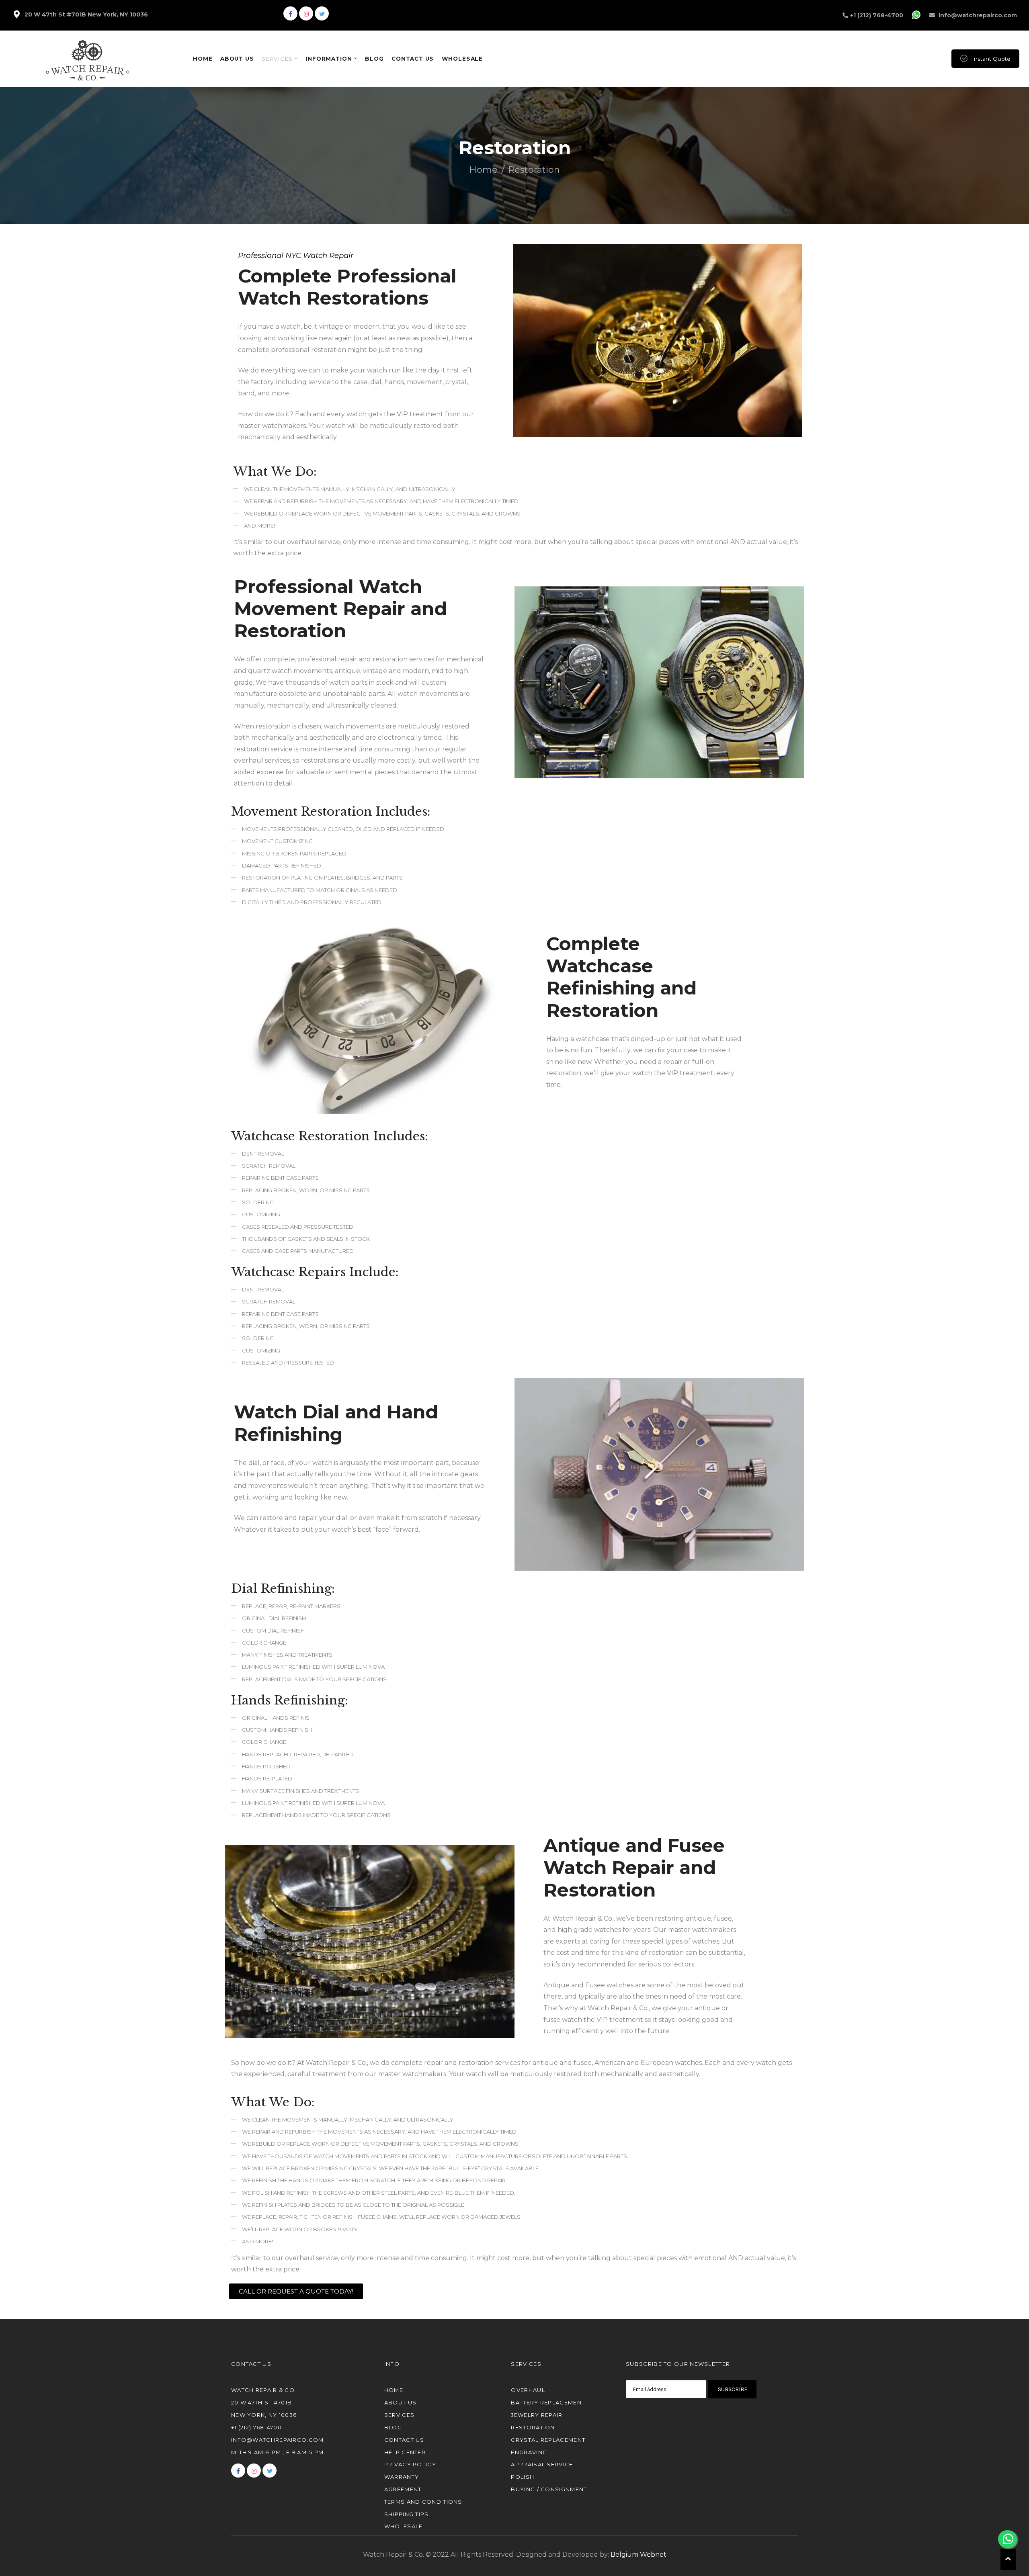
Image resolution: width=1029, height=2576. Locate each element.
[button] (296, 2291)
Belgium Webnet (639, 2555)
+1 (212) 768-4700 (877, 15)
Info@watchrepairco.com (978, 15)
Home (483, 170)
